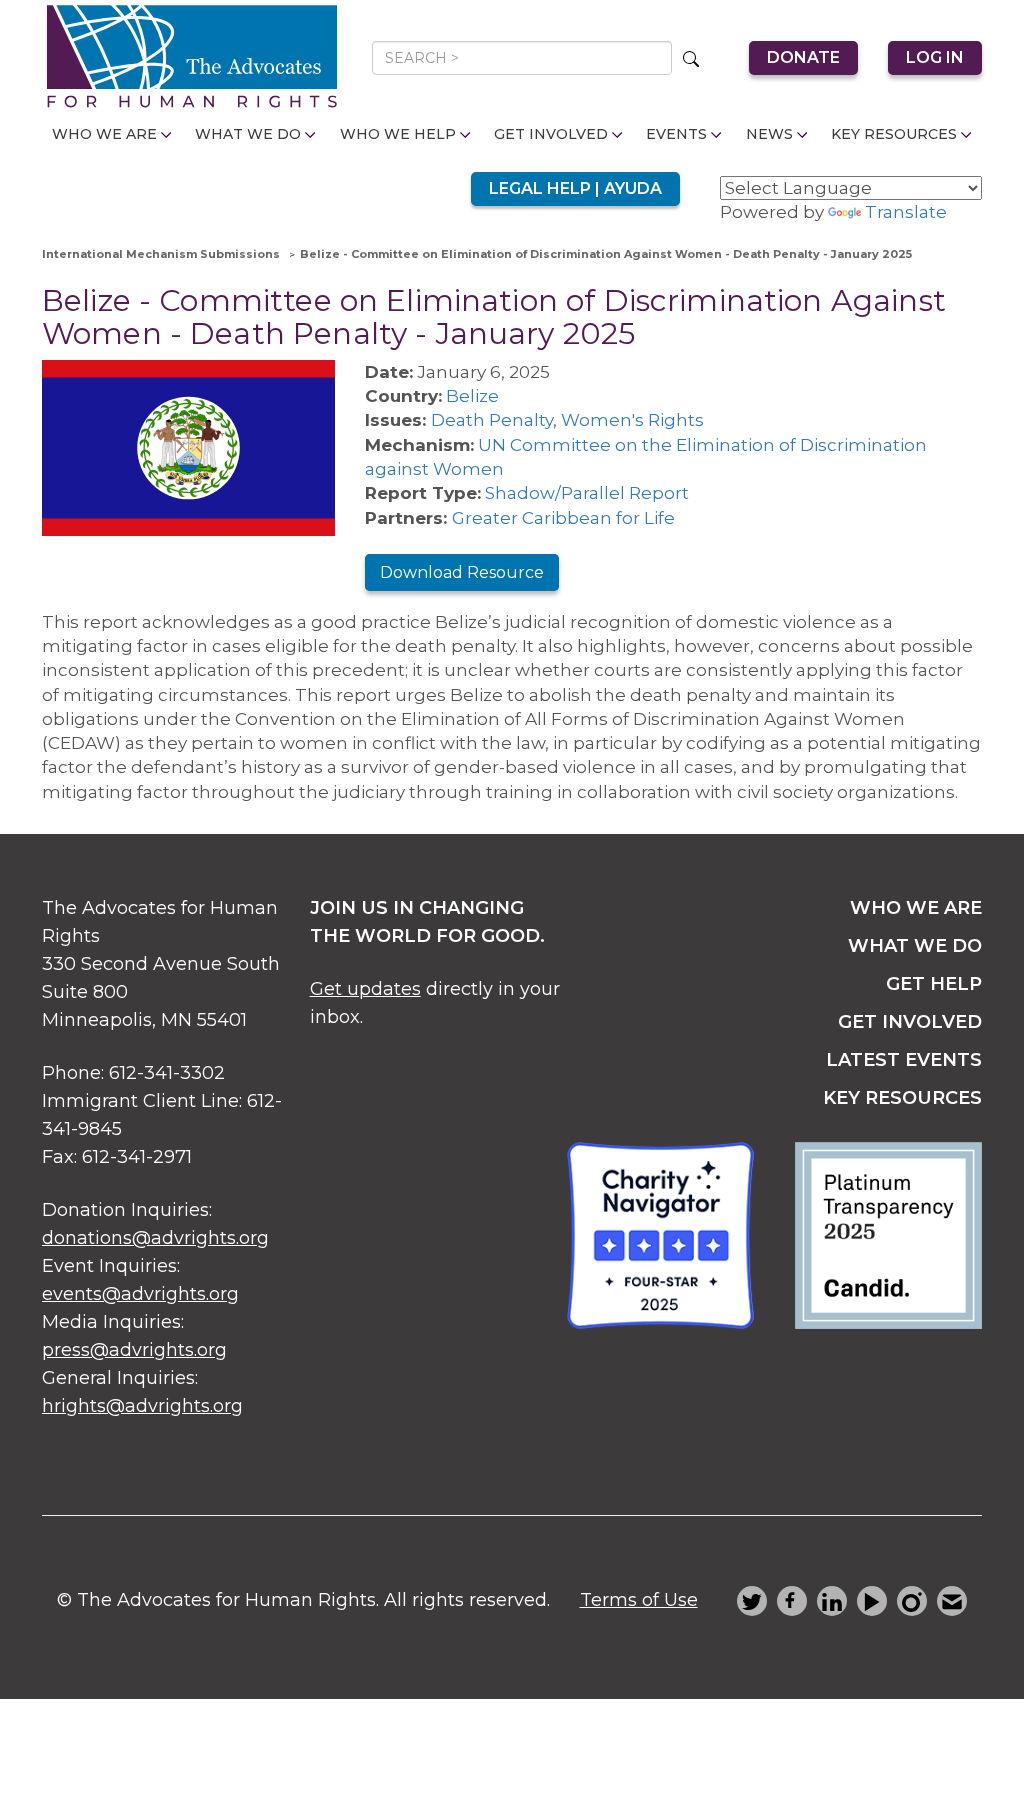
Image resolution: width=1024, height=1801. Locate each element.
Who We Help (398, 134)
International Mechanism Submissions (161, 254)
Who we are (916, 908)
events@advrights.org (140, 1294)
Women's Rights (632, 420)
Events (676, 134)
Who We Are (104, 134)
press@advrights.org (134, 1350)
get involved (910, 1022)
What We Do (248, 134)
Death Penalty (492, 420)
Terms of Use (639, 1600)
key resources (902, 1098)
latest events (904, 1060)
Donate (803, 57)
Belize (472, 396)
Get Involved (551, 134)
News (769, 134)
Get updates (365, 989)
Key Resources (894, 134)
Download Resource (462, 572)
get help (934, 984)
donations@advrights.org (155, 1238)
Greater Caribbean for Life (563, 518)
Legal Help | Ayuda (575, 188)
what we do (915, 946)
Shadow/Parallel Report (587, 493)
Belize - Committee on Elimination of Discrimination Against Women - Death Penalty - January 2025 (606, 254)
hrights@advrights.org (142, 1406)
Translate (906, 212)
